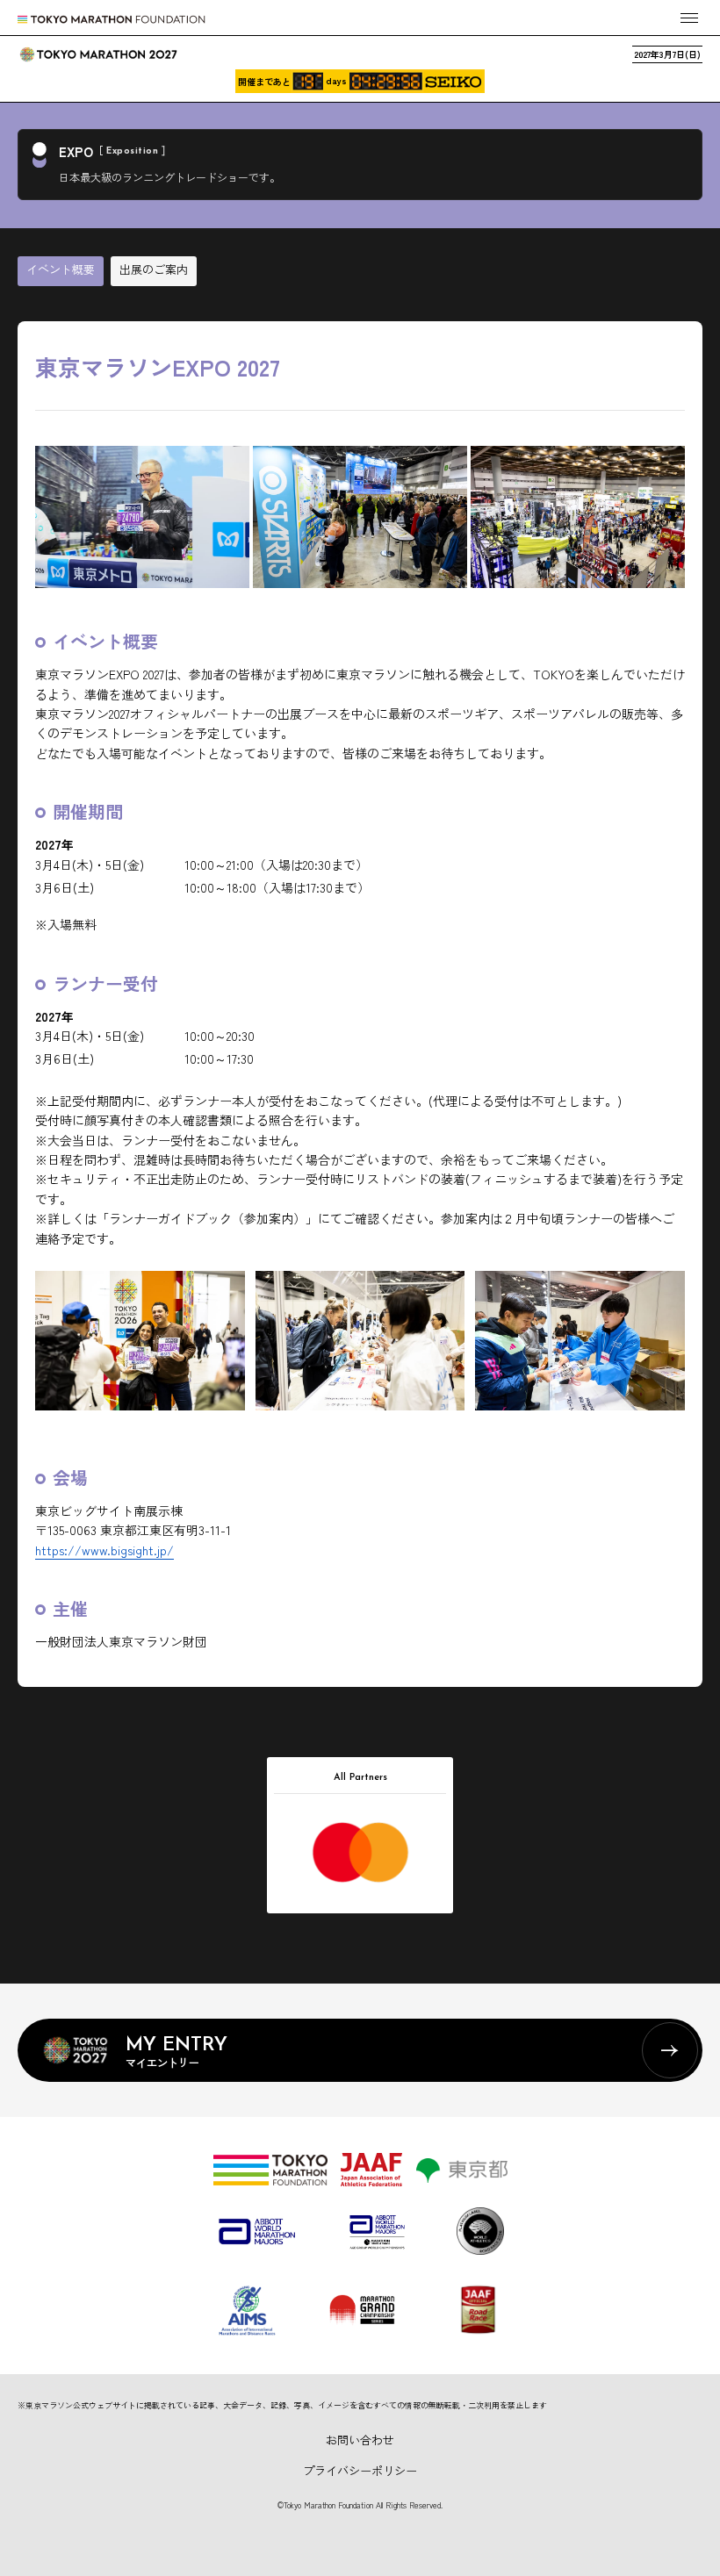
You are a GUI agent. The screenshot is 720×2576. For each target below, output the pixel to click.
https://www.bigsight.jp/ (104, 1550)
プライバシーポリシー (360, 2470)
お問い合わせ (360, 2440)
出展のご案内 (154, 269)
